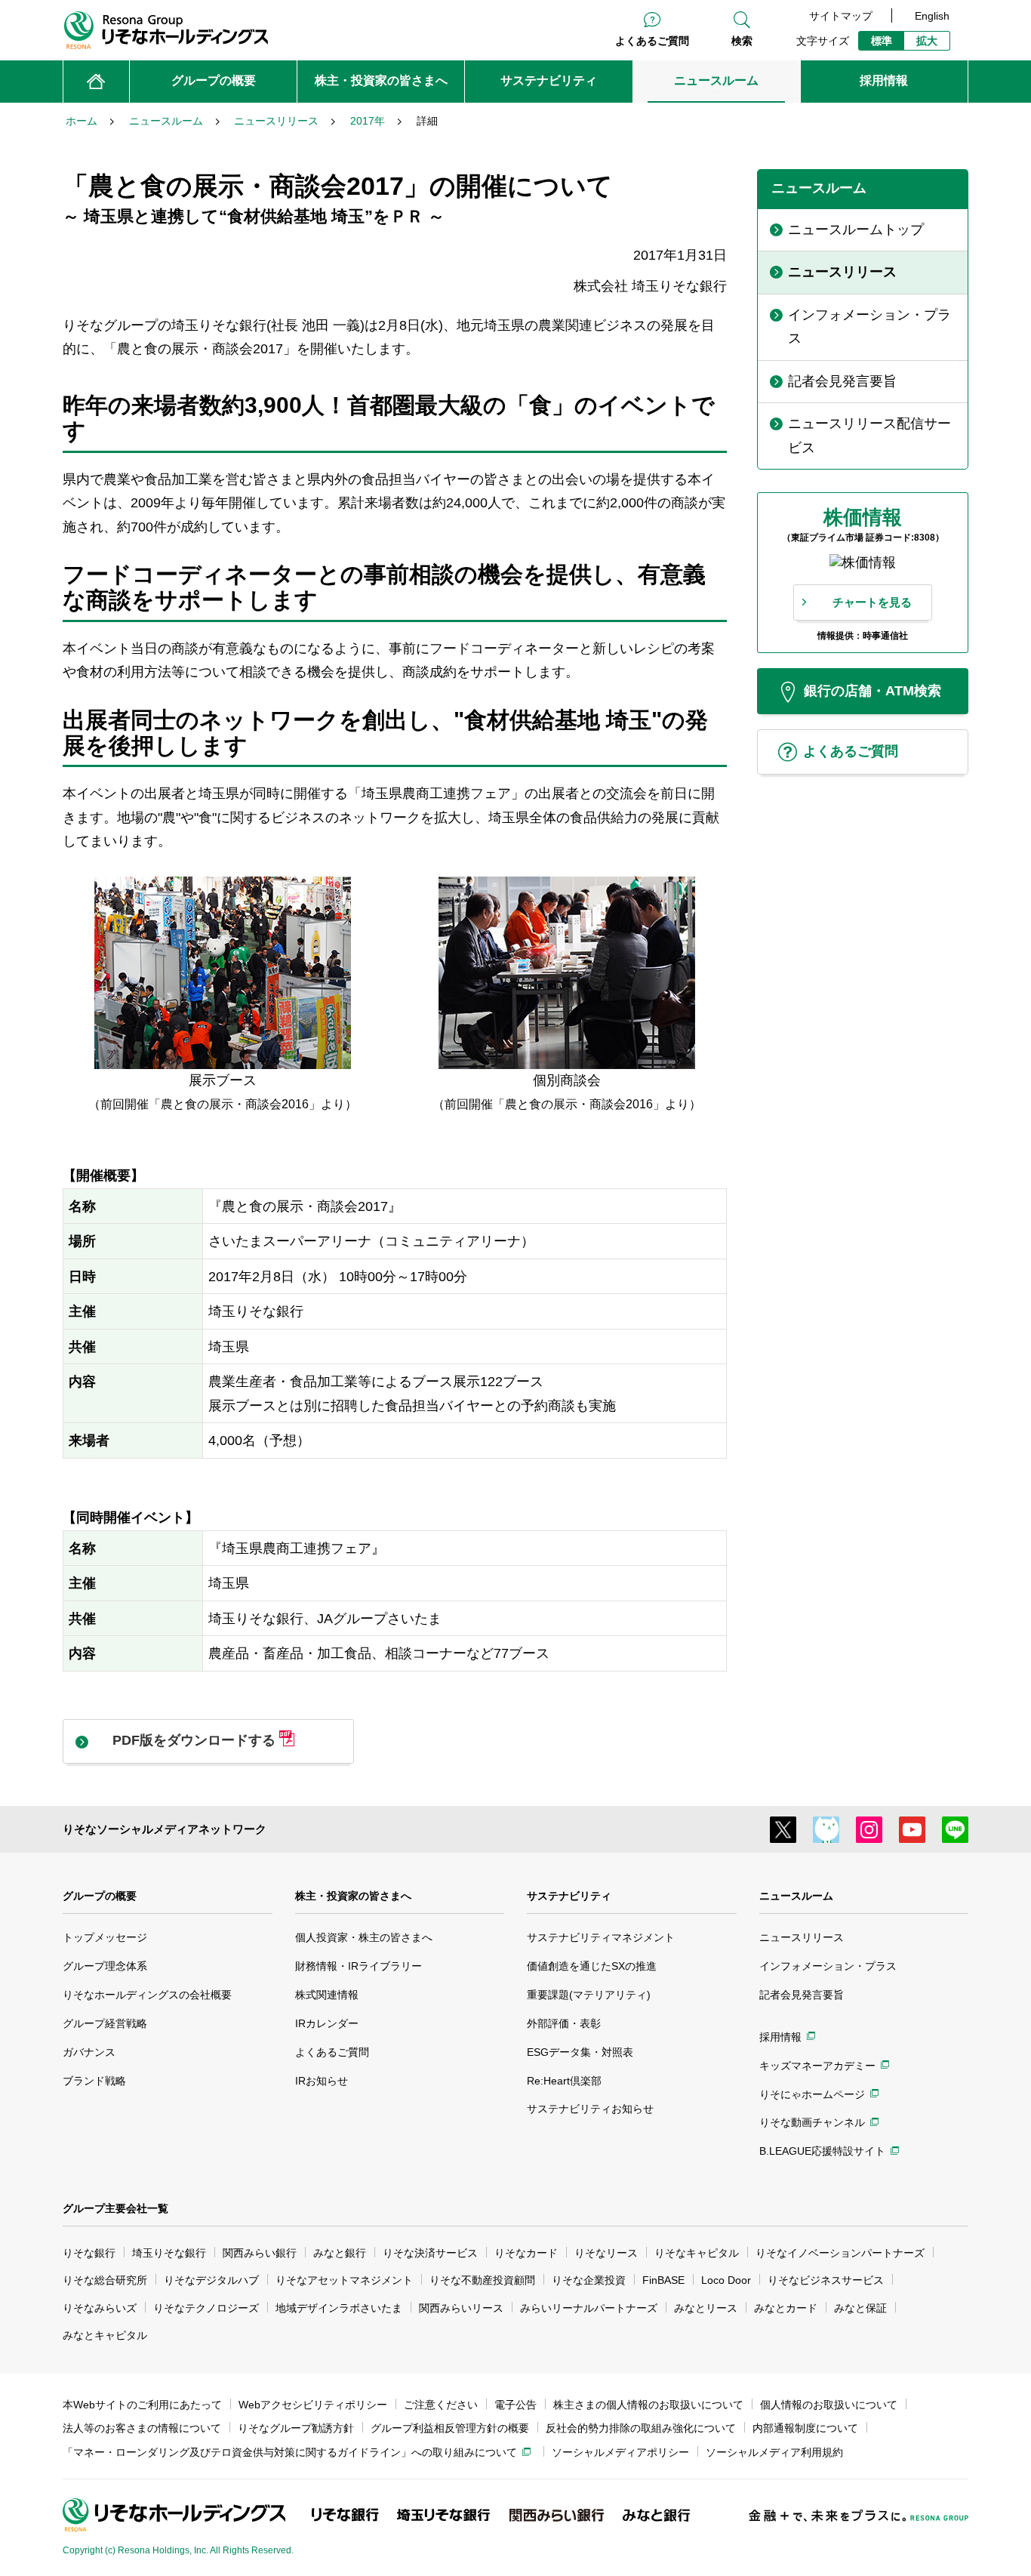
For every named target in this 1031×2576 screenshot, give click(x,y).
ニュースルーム (796, 1896)
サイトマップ (841, 16)
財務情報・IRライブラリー (359, 1966)
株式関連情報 (327, 1995)
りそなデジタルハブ (211, 2280)
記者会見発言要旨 (802, 1995)
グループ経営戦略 (105, 2023)
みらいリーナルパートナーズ (589, 2308)
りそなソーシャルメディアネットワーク (165, 1829)
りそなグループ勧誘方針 (296, 2428)
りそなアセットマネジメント (344, 2280)
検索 (742, 41)
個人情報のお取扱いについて (829, 2405)
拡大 (927, 41)
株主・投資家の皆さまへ (353, 1896)
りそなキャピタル (697, 2253)
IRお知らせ (322, 2081)
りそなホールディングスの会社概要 (147, 1995)
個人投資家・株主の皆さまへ (364, 1937)
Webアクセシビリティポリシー (313, 2405)
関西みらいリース (461, 2308)
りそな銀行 (89, 2253)
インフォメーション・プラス (828, 1966)
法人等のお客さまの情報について (142, 2428)
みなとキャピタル (105, 2335)
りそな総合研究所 (105, 2280)
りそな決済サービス (430, 2253)
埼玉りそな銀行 (169, 2253)
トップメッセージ (105, 1937)
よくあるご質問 (652, 41)
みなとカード (786, 2308)
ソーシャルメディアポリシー (620, 2452)
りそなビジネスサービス (826, 2280)
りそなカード (526, 2253)
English (932, 16)
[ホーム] (96, 82)
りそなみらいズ (100, 2308)
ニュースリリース (802, 1937)
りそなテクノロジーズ (206, 2308)
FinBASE (663, 2280)
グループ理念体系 (105, 1966)
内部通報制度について (805, 2428)
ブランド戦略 (94, 2081)
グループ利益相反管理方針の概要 (450, 2428)
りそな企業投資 (589, 2280)
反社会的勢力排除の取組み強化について (641, 2428)
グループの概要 (100, 1896)
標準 (882, 41)
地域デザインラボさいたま (339, 2308)
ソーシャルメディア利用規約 (774, 2452)
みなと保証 (860, 2308)
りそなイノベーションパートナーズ (840, 2253)
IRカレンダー (327, 2023)
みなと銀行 (340, 2253)
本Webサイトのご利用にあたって (142, 2405)
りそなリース (606, 2253)
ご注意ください (441, 2405)
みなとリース (706, 2308)
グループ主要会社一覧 (115, 2208)
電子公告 (515, 2405)
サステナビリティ (569, 1896)
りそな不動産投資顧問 (482, 2280)
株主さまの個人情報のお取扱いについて (648, 2405)
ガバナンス (89, 2052)
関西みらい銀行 (260, 2253)
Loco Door (726, 2280)
